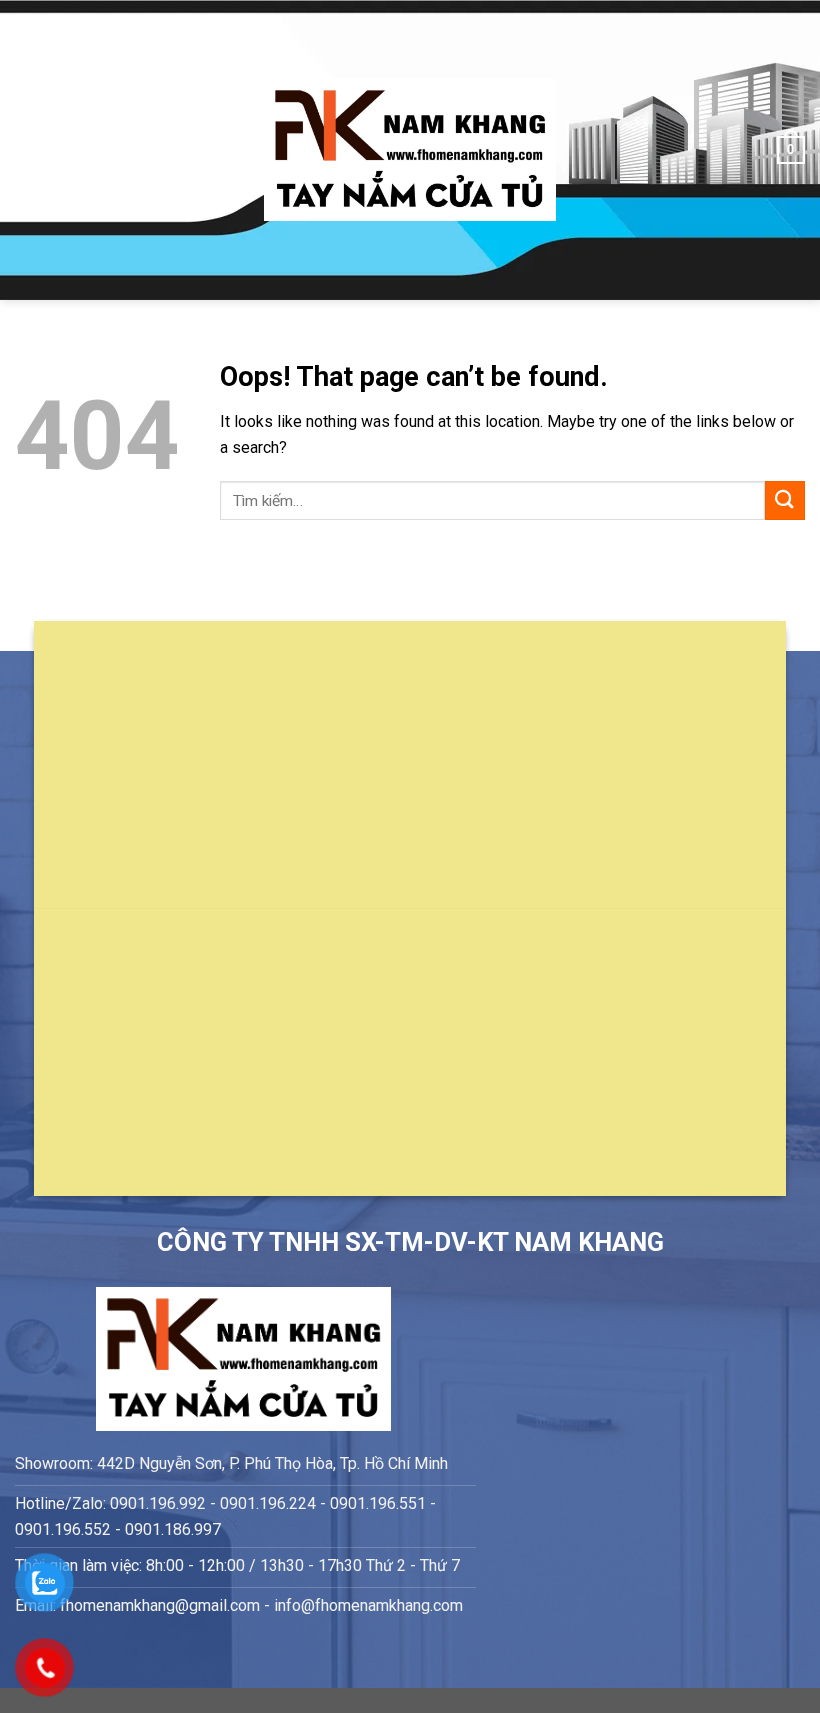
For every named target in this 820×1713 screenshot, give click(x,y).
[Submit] (785, 500)
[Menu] (27, 149)
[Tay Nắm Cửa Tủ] (410, 150)
